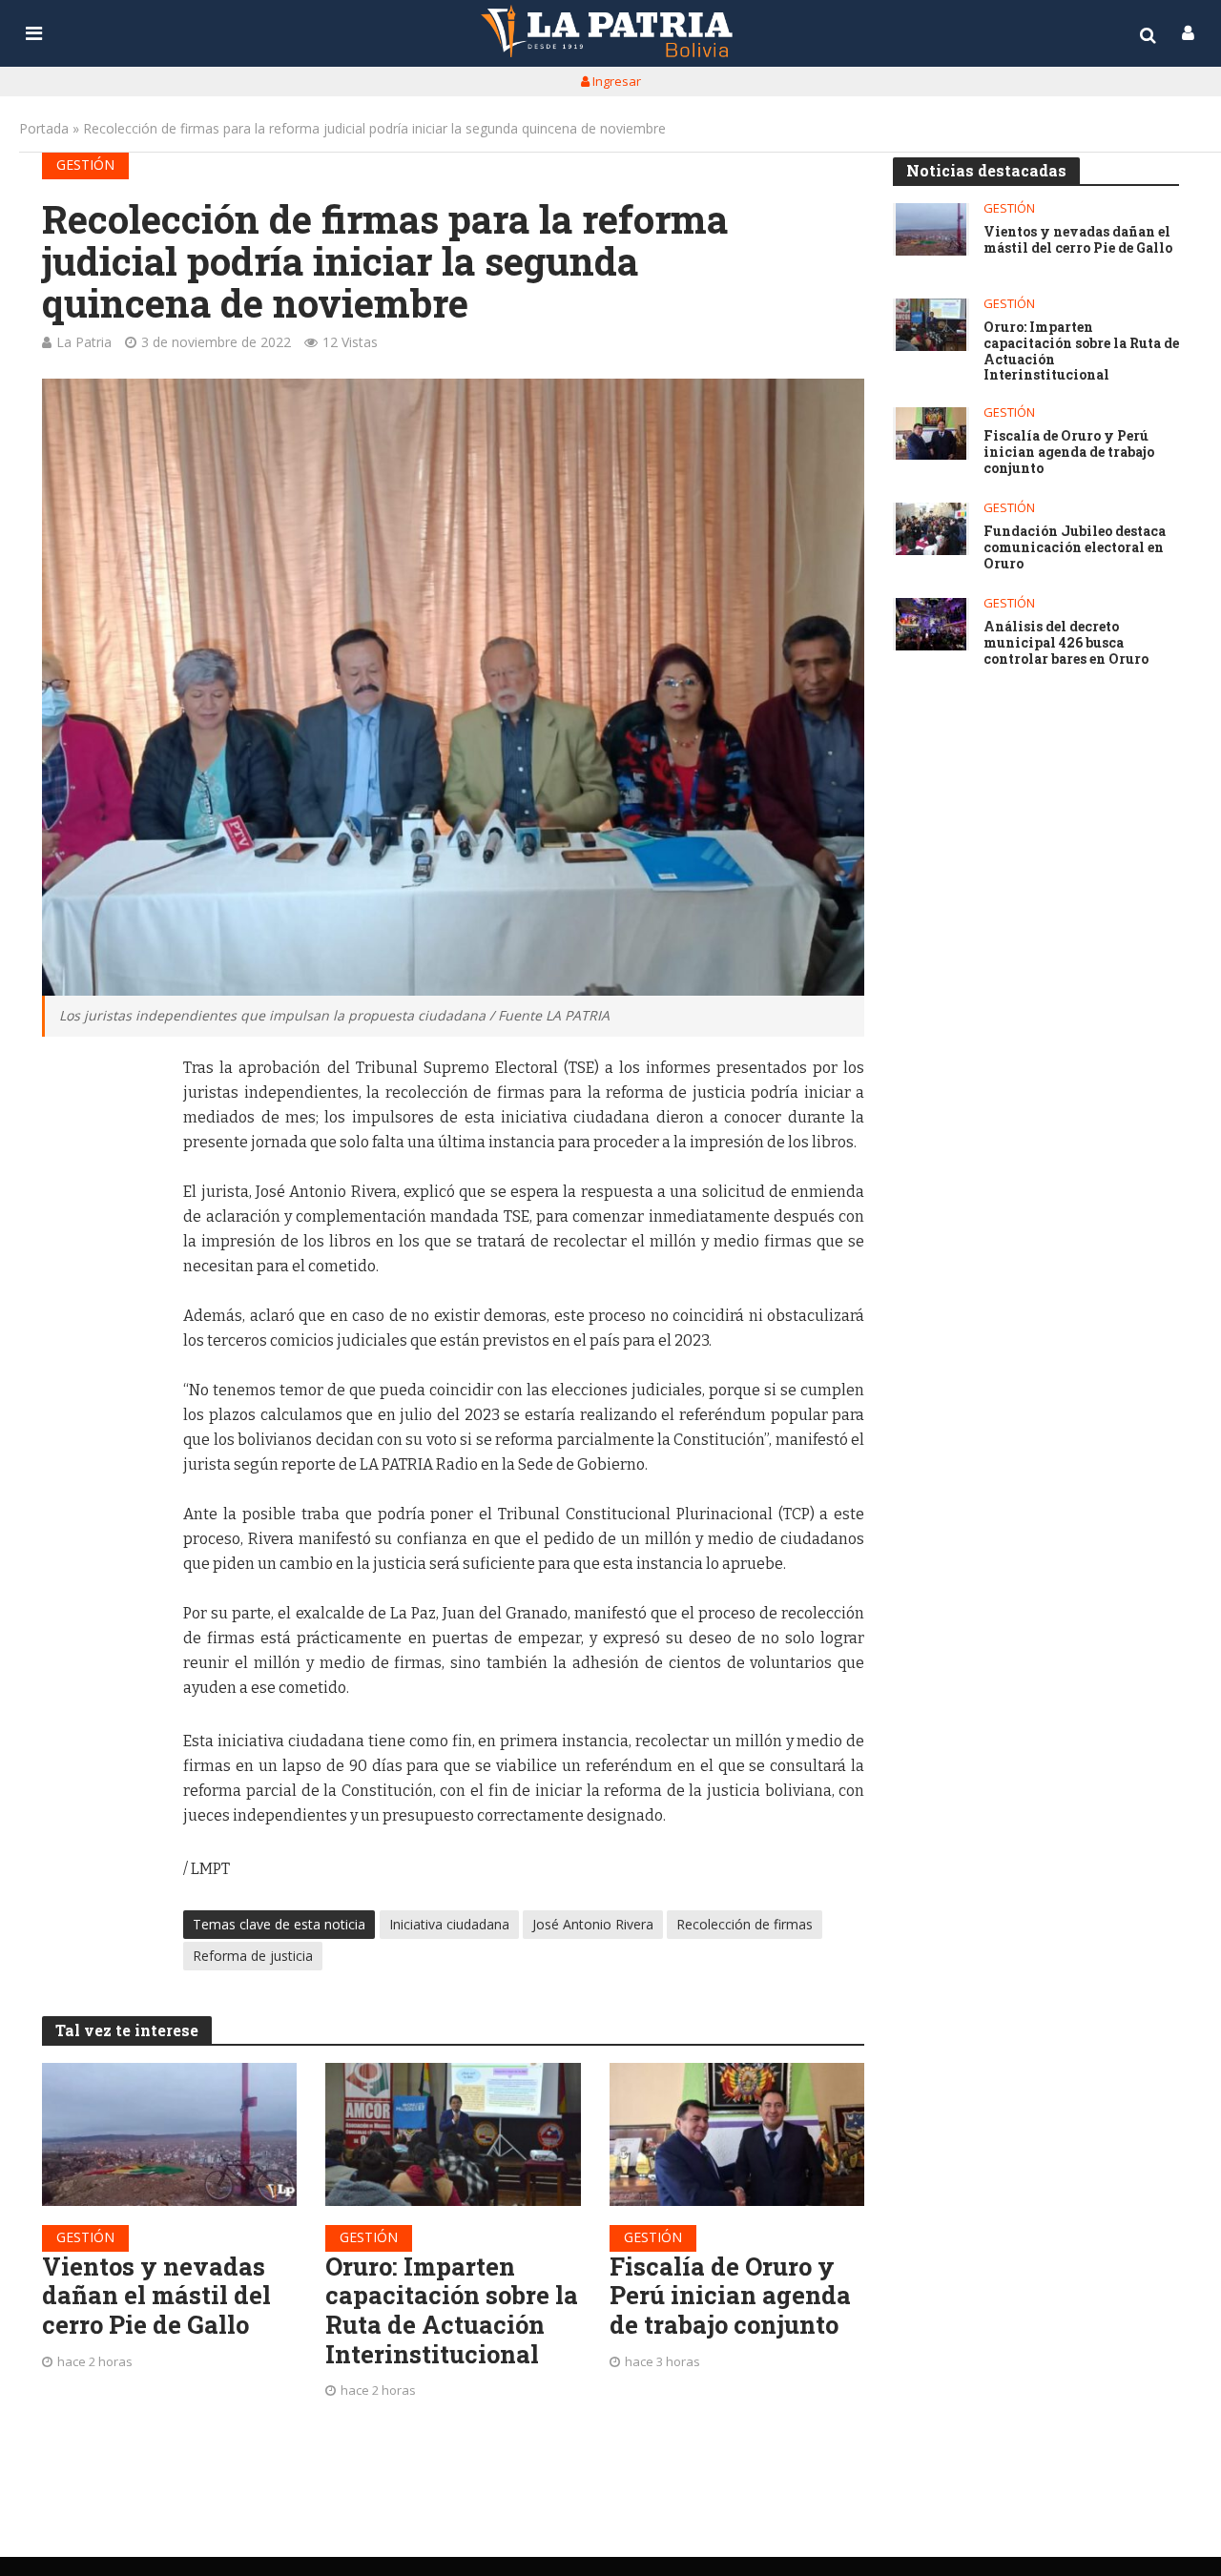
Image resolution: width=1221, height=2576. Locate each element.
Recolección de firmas (745, 1924)
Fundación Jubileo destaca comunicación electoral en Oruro (1075, 547)
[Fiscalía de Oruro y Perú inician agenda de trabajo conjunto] (737, 2134)
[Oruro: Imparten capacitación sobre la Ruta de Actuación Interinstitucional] (453, 2134)
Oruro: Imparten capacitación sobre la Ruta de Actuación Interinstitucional (452, 2310)
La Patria (84, 342)
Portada (44, 128)
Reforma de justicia (253, 1956)
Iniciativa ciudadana (449, 1924)
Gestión (85, 165)
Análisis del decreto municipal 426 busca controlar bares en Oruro (1066, 643)
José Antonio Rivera (593, 1924)
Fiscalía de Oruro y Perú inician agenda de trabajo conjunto (730, 2296)
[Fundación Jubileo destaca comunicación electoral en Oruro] (931, 529)
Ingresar (615, 81)
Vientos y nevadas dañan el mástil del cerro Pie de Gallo (156, 2296)
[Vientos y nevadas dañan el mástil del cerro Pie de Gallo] (170, 2134)
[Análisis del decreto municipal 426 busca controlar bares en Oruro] (931, 624)
